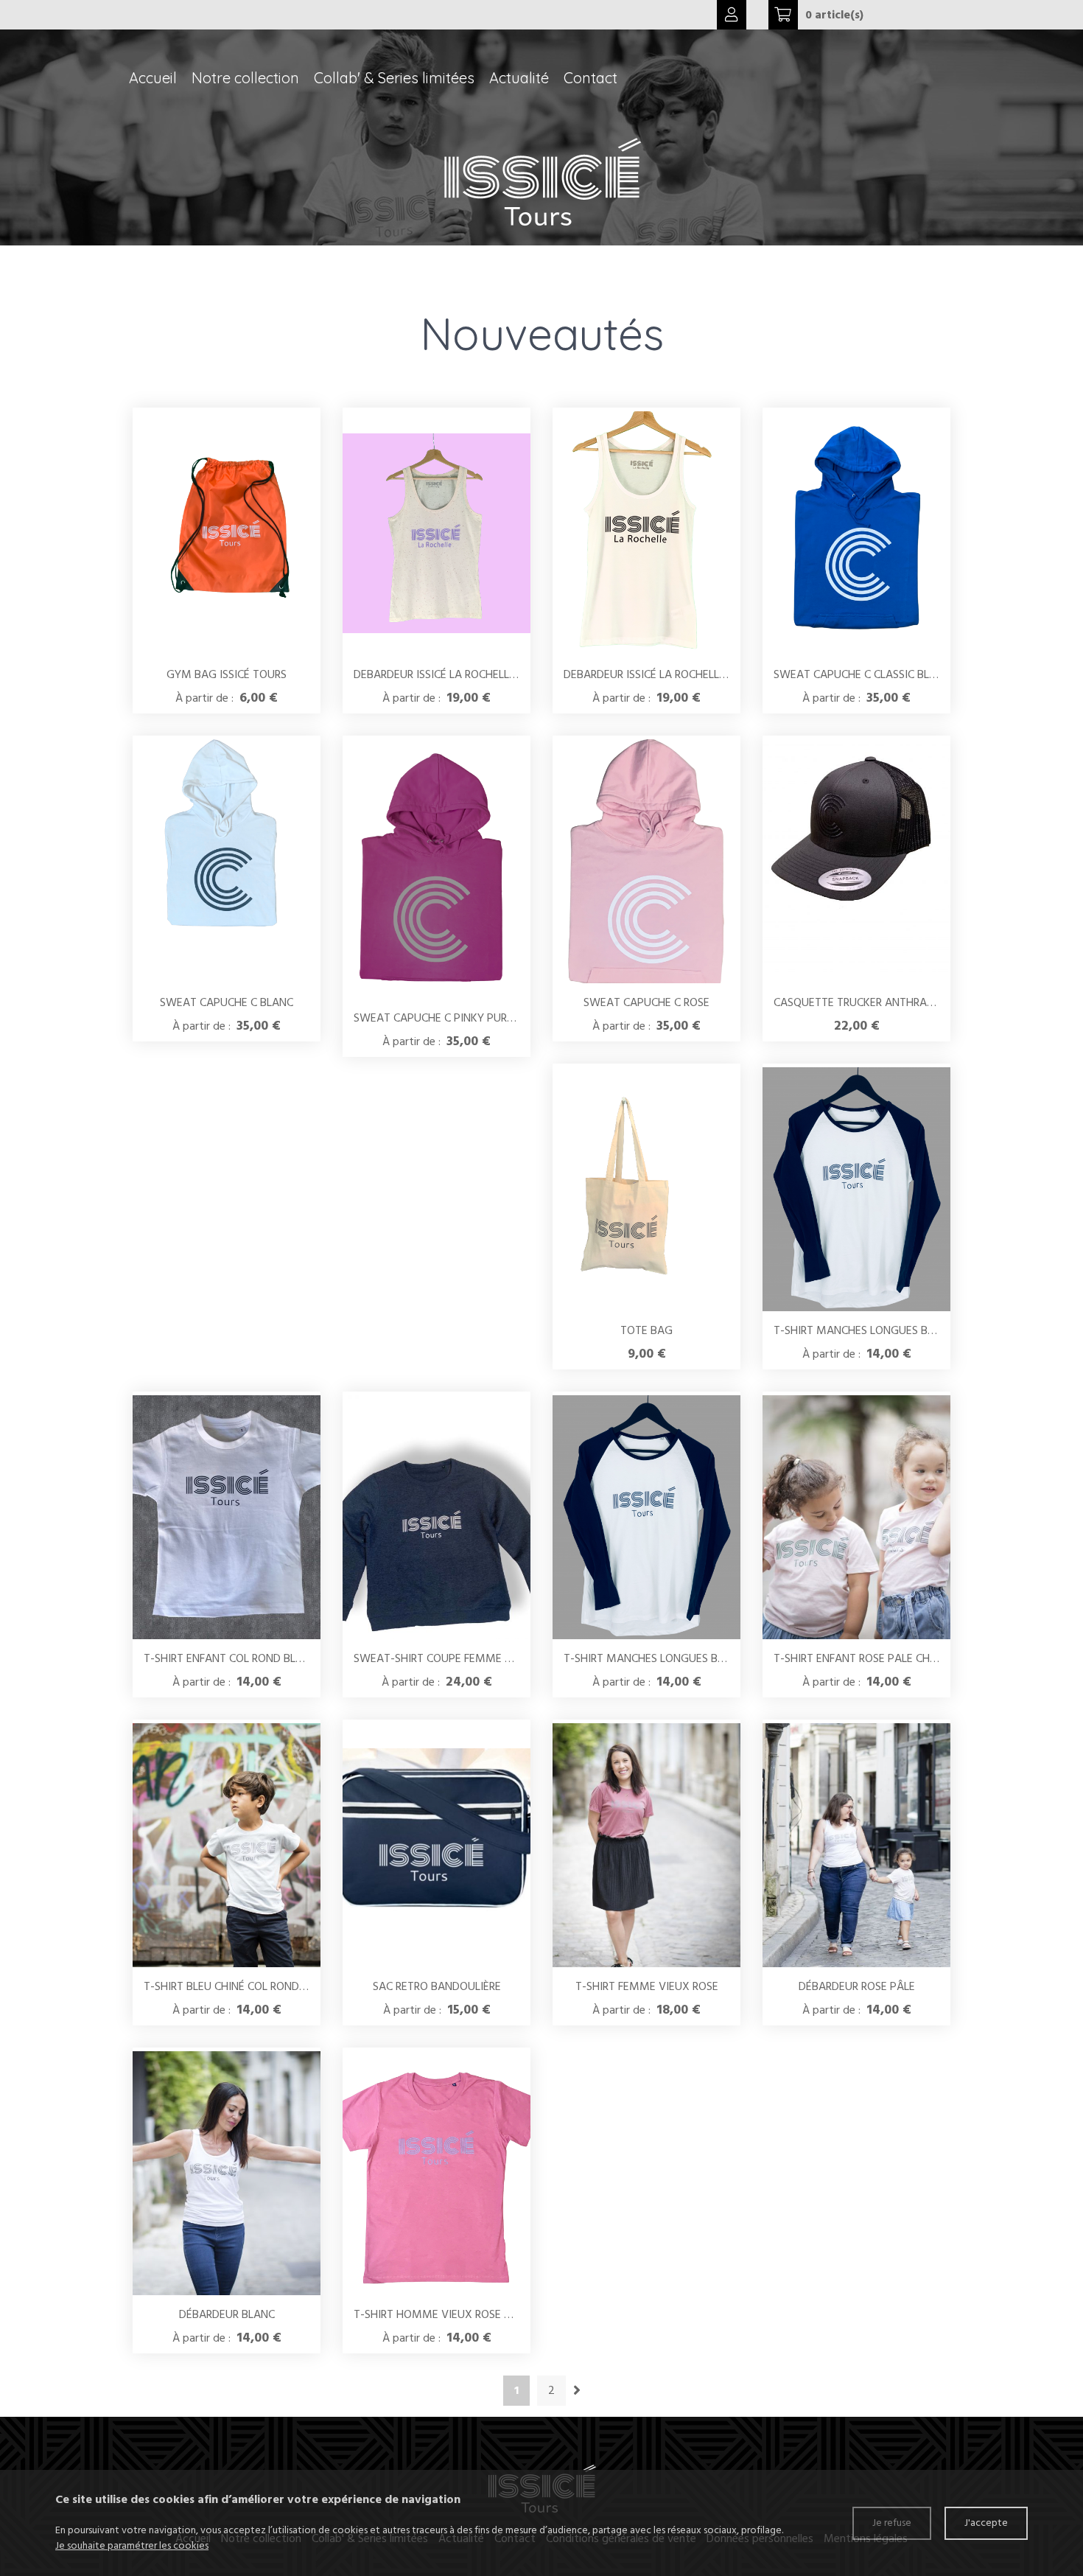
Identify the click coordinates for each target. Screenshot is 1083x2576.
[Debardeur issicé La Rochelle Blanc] (646, 533)
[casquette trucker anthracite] (856, 861)
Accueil (153, 78)
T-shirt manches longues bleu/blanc (879, 1330)
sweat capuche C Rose (646, 1002)
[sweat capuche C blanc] (227, 861)
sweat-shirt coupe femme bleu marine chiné (480, 1658)
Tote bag (646, 1330)
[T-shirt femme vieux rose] (646, 1845)
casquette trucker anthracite (861, 1002)
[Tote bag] (646, 1190)
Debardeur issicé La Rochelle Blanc (662, 674)
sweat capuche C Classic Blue (858, 674)
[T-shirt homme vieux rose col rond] (437, 2173)
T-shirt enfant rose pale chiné (860, 1658)
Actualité (519, 78)
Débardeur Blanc (227, 2314)
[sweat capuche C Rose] (646, 861)
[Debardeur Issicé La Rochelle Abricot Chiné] (437, 533)
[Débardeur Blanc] (227, 2173)
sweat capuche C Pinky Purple (439, 1018)
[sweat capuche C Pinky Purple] (437, 869)
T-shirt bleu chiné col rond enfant (243, 1986)
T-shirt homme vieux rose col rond (455, 2314)
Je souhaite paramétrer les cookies (132, 2546)
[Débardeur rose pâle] (856, 1845)
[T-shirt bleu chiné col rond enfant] (227, 1845)
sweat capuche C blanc (227, 1002)
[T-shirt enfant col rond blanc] (227, 1517)
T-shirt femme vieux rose (647, 1986)
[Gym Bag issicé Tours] (227, 534)
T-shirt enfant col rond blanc (230, 1658)
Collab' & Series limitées (394, 78)
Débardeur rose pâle (857, 1986)
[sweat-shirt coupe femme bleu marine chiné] (437, 1517)
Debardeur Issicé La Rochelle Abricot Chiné (474, 674)
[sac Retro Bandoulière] (437, 1846)
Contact (590, 78)
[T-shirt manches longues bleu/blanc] (856, 1189)
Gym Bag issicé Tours (227, 674)
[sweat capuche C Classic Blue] (856, 533)
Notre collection (245, 78)
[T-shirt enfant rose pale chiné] (856, 1517)
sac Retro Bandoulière (437, 1986)
